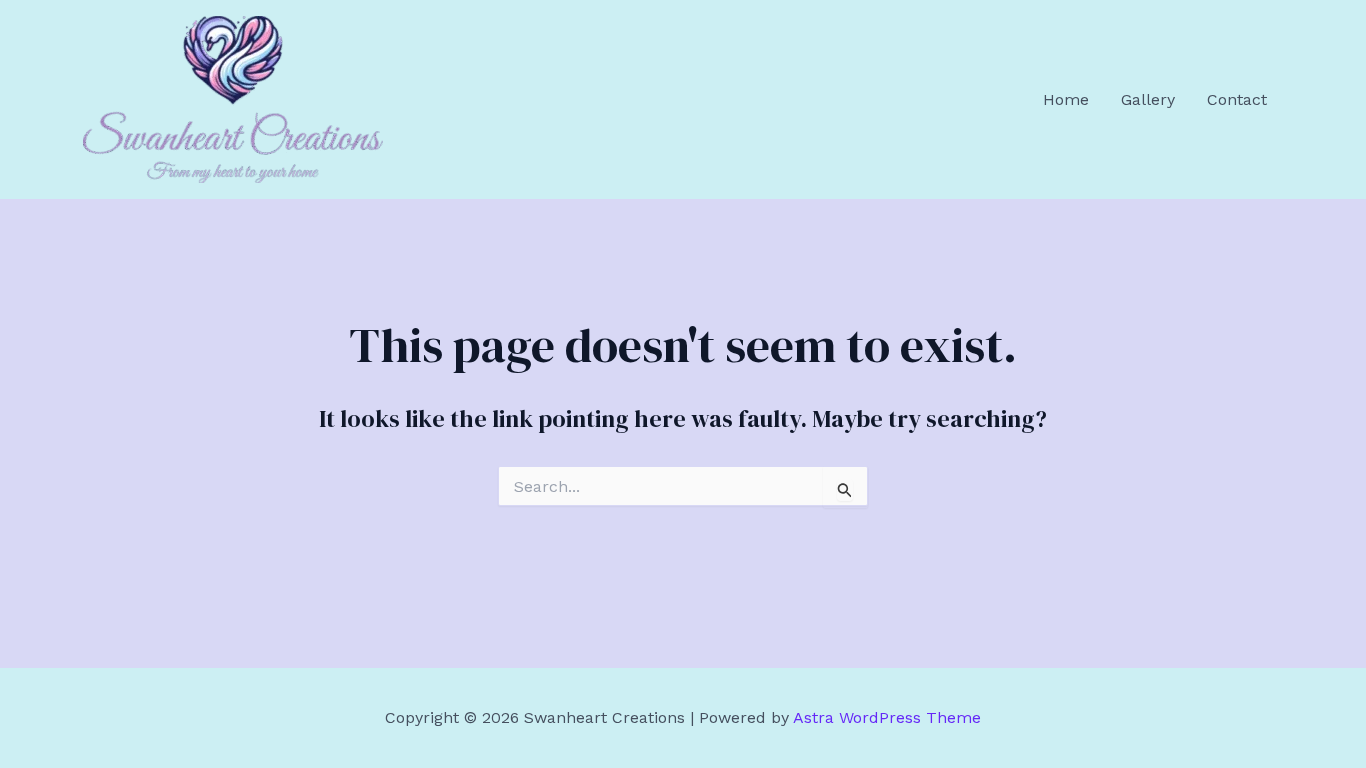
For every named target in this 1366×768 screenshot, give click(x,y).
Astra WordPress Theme (887, 717)
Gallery (1148, 99)
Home (1066, 99)
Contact (1237, 99)
